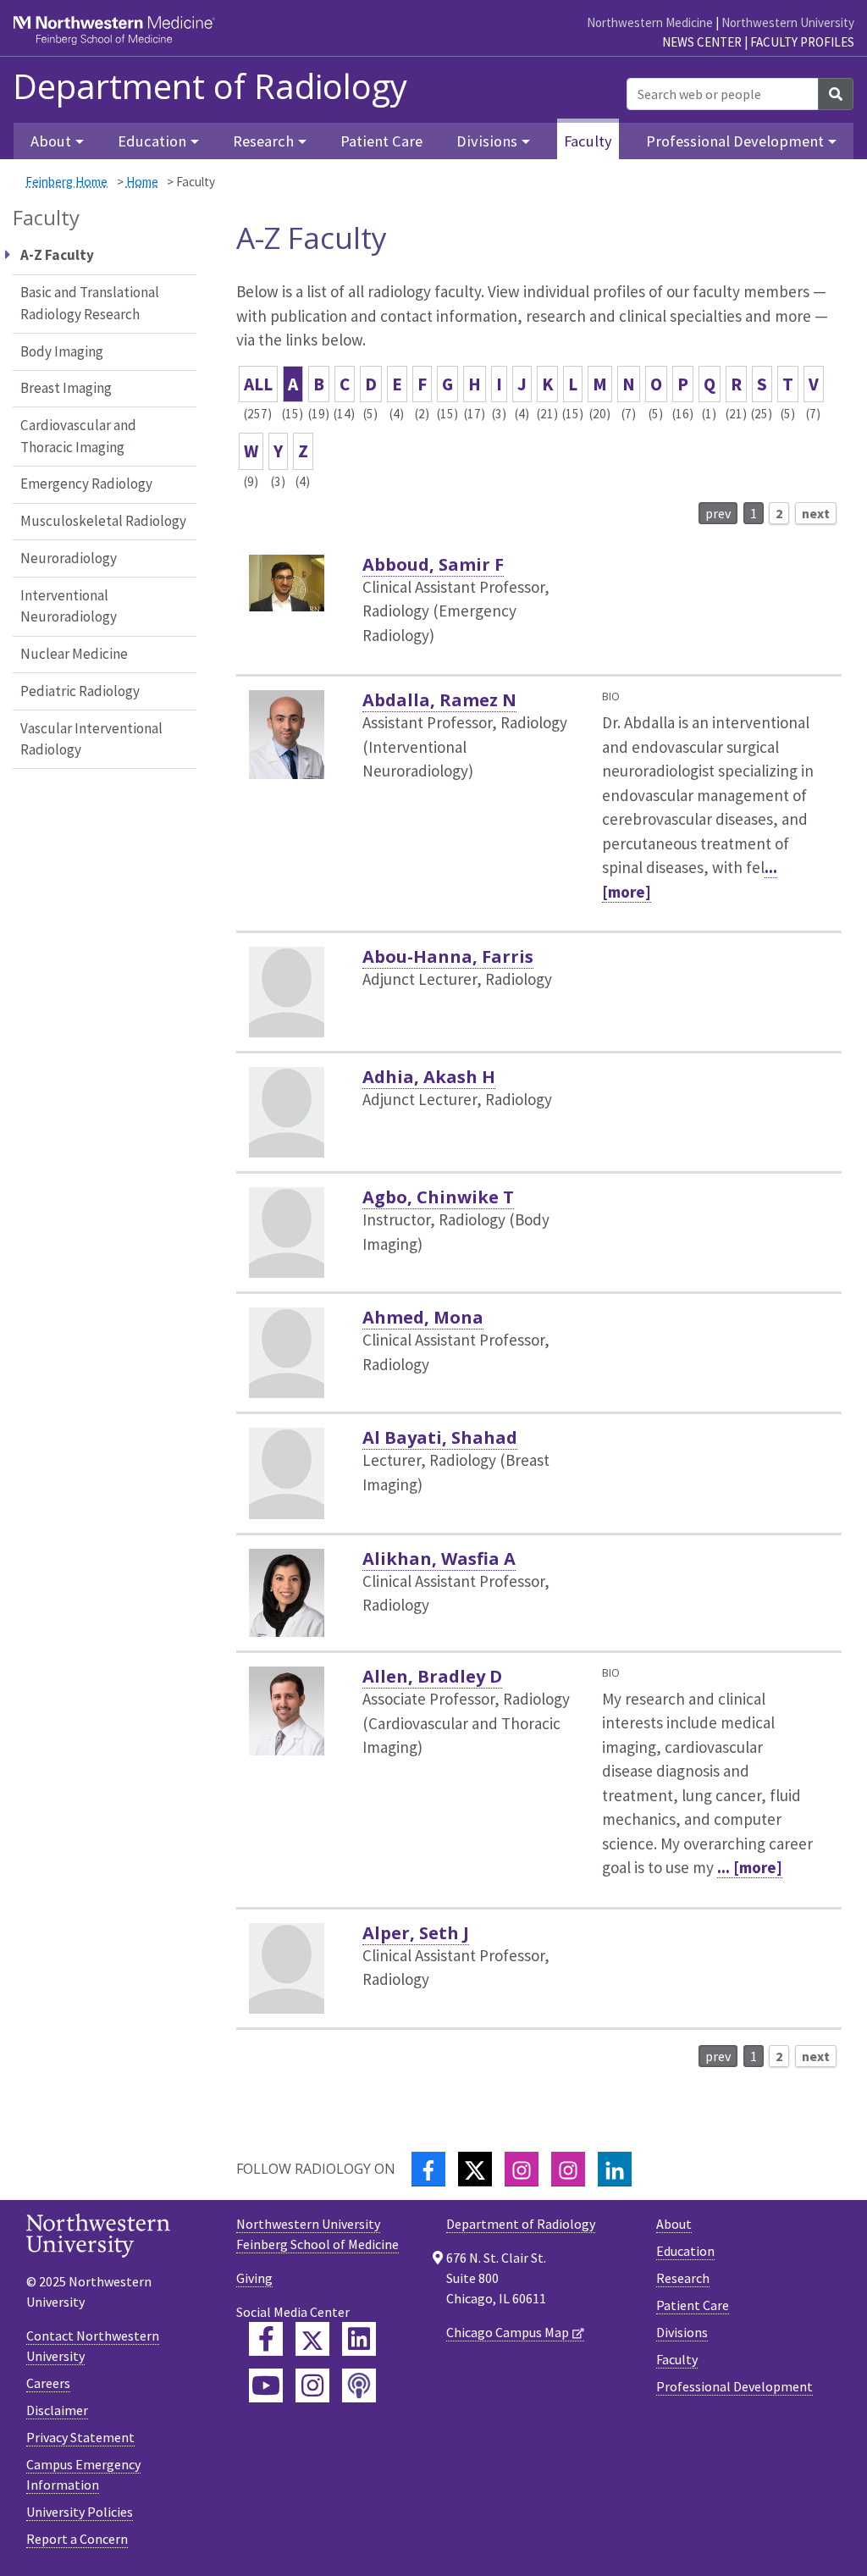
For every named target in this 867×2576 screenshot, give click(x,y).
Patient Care (381, 141)
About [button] (51, 141)
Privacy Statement (80, 2437)
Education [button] (152, 141)
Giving (254, 2278)
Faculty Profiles (802, 42)
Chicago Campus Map (508, 2332)
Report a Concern (77, 2539)
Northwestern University (788, 22)
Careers (48, 2383)
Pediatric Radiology (80, 691)
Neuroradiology (69, 558)
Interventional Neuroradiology (69, 606)
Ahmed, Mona (423, 1317)
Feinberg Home (66, 182)
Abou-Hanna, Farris (448, 956)
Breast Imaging (66, 388)
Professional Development (734, 2386)
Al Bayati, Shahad (440, 1437)
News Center (702, 42)
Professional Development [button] (735, 141)
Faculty (588, 141)
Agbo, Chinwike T (438, 1197)
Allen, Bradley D (432, 1676)
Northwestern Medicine (650, 22)
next (816, 513)
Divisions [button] (487, 141)
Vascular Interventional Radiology (91, 739)
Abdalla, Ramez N (439, 700)
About (674, 2224)
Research (683, 2278)
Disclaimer (57, 2410)
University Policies (80, 2512)
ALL (258, 384)
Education (685, 2251)
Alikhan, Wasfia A (439, 1559)
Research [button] (263, 141)
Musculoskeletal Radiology (103, 521)
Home (142, 182)
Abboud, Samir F (433, 564)
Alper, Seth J (416, 1933)
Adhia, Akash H (429, 1077)
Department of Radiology (210, 86)
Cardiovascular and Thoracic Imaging (78, 436)
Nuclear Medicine (74, 654)
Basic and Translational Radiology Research (90, 303)
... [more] (750, 1867)
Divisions (682, 2332)
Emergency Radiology (86, 484)
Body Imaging (62, 351)
